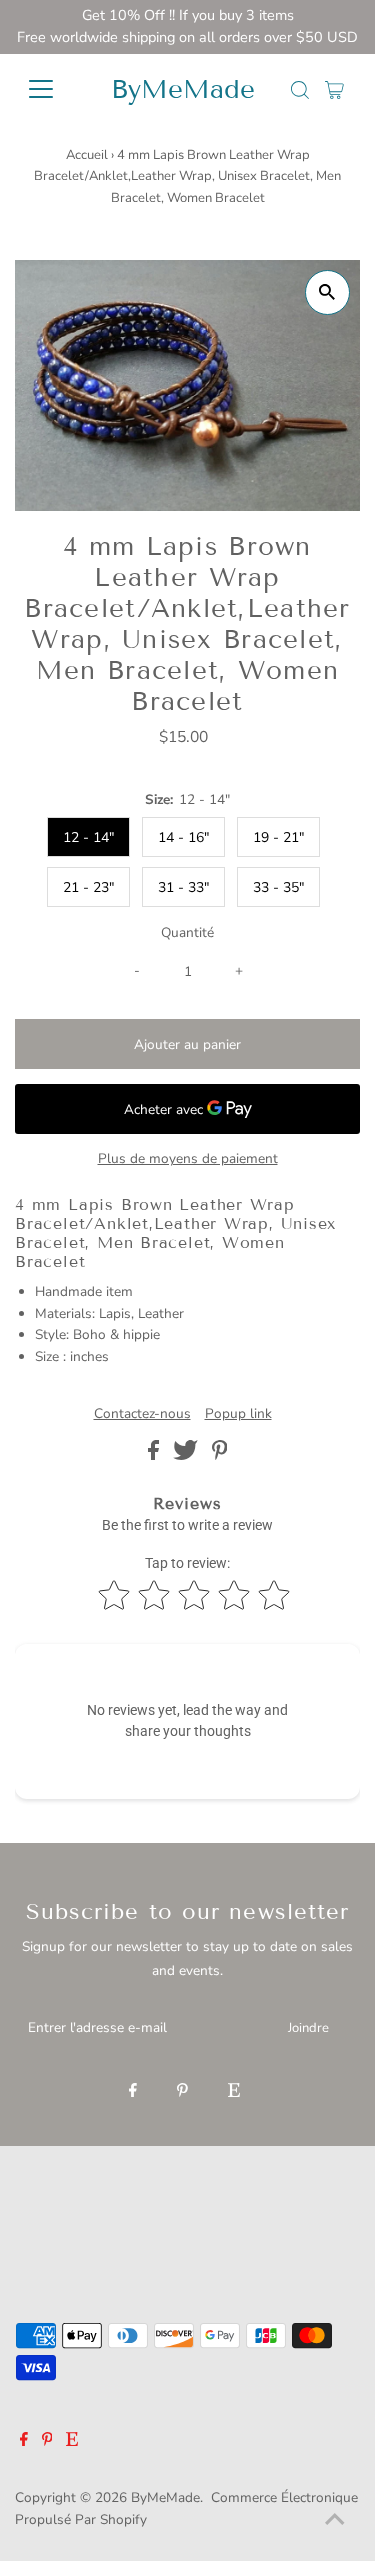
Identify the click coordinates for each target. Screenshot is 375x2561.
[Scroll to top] (335, 2521)
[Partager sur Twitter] (187, 1455)
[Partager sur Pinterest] (220, 1455)
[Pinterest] (182, 2092)
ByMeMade (183, 89)
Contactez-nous (142, 1414)
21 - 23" (88, 887)
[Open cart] (334, 89)
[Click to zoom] (327, 292)
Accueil (87, 155)
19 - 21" (278, 837)
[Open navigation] (51, 89)
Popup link (238, 1414)
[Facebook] (133, 2092)
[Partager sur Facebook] (155, 1455)
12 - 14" (88, 837)
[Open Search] (300, 90)
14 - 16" (183, 837)
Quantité (187, 932)
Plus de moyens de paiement (188, 1158)
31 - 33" (183, 887)
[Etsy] (234, 2092)
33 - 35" (278, 887)
